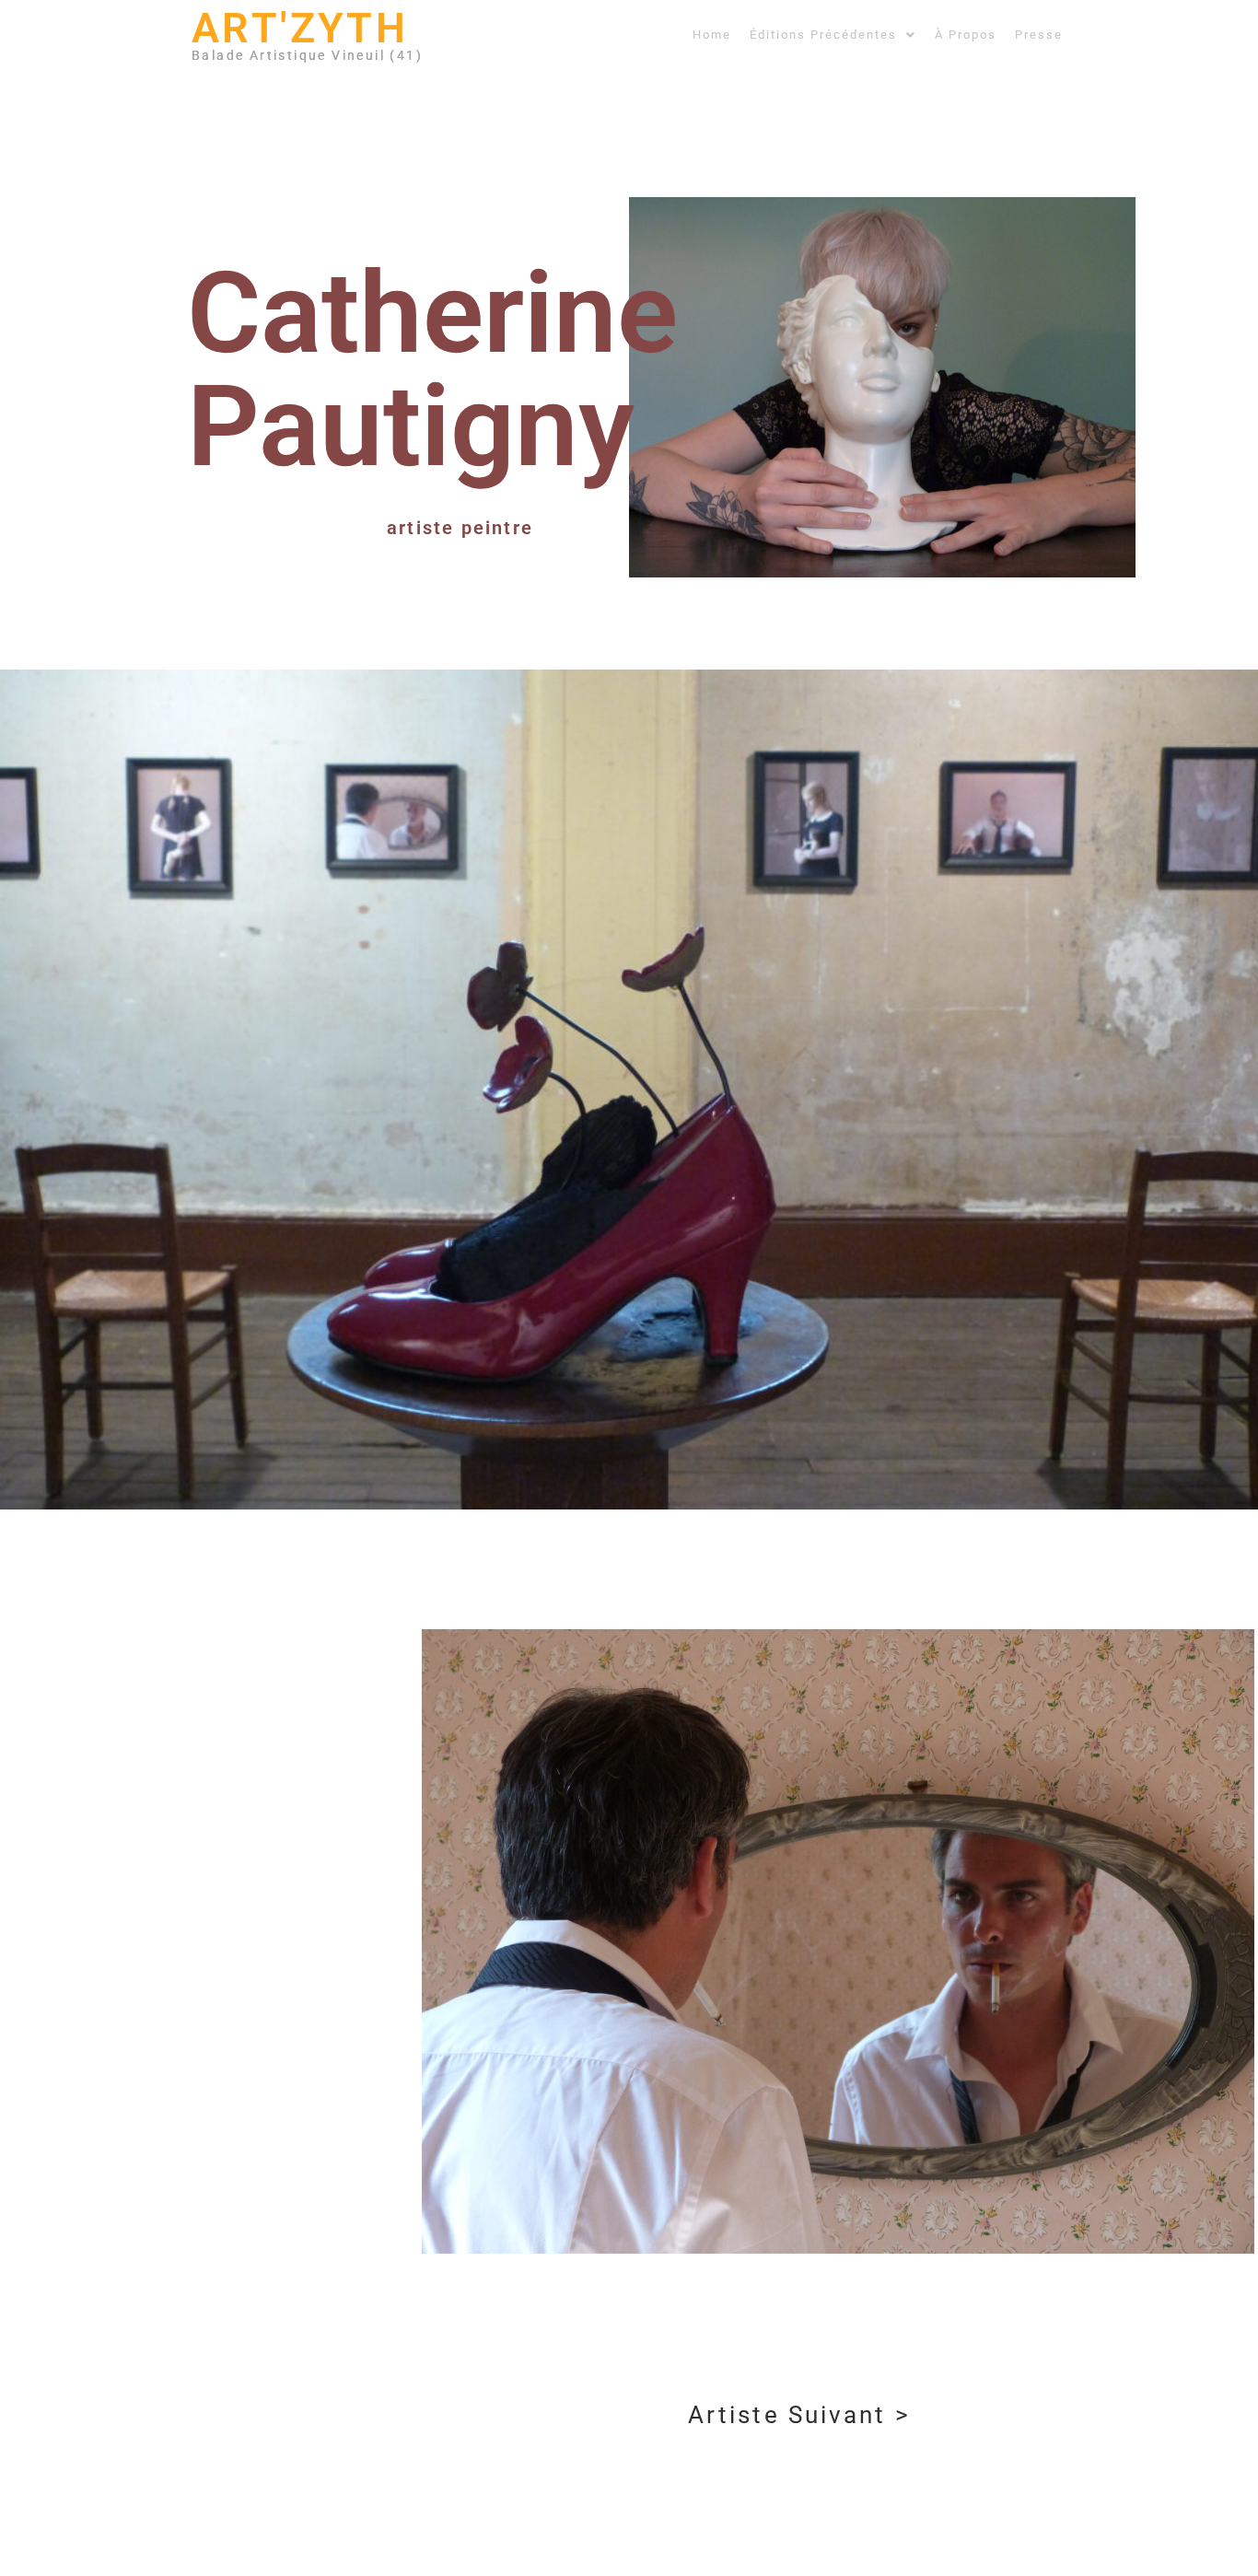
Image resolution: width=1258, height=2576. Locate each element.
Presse (1039, 35)
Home (712, 35)
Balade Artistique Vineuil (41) (307, 55)
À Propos (966, 35)
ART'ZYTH (300, 28)
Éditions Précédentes (823, 35)
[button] (833, 35)
